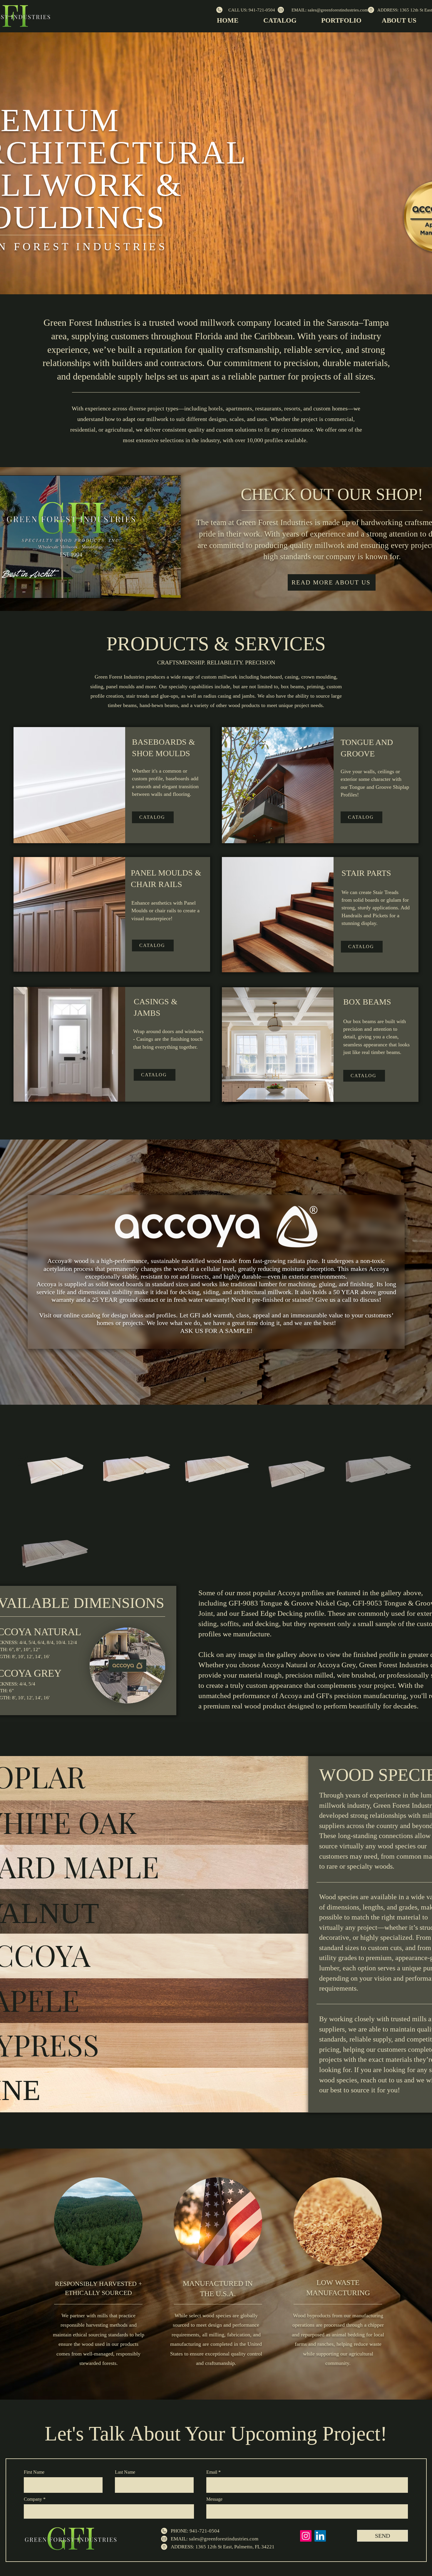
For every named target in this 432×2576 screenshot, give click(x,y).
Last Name (125, 2472)
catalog (91, 1315)
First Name (34, 2472)
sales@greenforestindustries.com (224, 2539)
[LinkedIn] (320, 2536)
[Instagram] (306, 2536)
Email (212, 2472)
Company (33, 2499)
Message (214, 2499)
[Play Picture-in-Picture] (163, 590)
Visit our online (60, 1315)
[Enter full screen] (173, 590)
